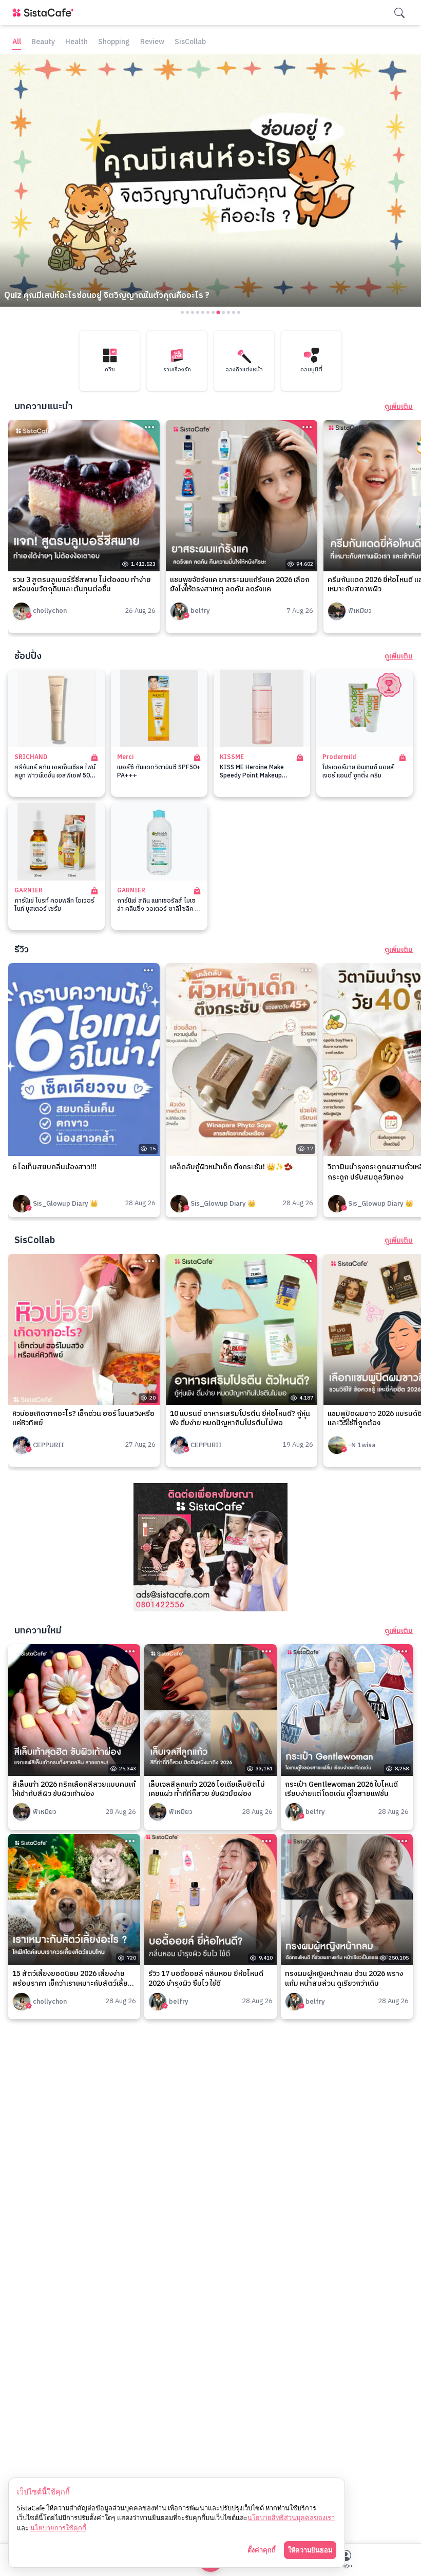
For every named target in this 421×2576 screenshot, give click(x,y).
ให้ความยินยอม (310, 2550)
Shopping (114, 42)
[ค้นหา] (399, 13)
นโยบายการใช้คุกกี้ (58, 2528)
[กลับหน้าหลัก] (45, 13)
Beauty (43, 42)
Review (152, 42)
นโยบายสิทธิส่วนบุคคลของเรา (291, 2518)
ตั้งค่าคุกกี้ (262, 2550)
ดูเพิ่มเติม (399, 407)
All (17, 42)
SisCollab (190, 42)
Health (76, 42)
